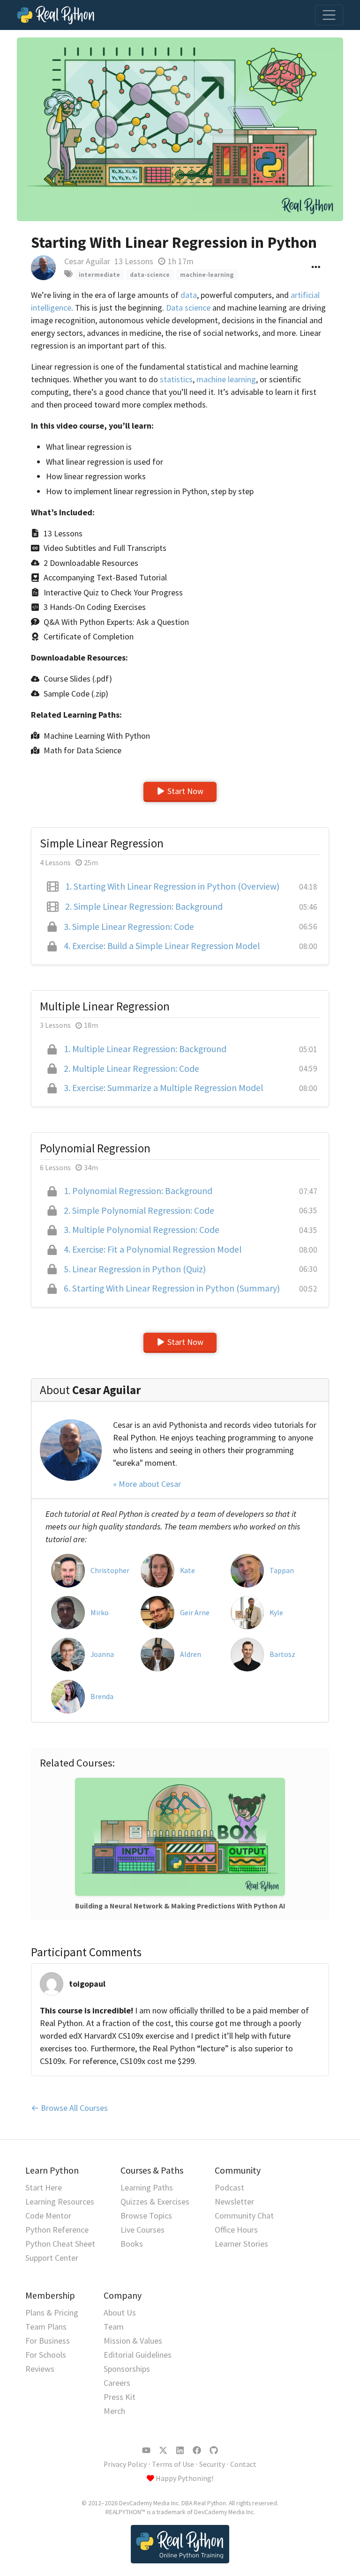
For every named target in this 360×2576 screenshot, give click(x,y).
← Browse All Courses (69, 2108)
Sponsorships (127, 2369)
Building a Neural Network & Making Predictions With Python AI (180, 1906)
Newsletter (234, 2201)
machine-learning (207, 275)
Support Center (52, 2258)
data (189, 295)
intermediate (99, 275)
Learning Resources (60, 2201)
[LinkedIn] (180, 2450)
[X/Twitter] (163, 2450)
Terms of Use (173, 2464)
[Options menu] (316, 268)
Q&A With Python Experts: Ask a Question (116, 622)
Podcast (229, 2187)
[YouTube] (146, 2450)
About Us (120, 2312)
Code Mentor (48, 2216)
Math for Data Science (82, 750)
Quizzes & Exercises (155, 2201)
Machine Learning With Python (97, 736)
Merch (114, 2411)
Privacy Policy (125, 2464)
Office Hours (236, 2230)
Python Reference (57, 2230)
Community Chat (244, 2216)
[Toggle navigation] (329, 15)
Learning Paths (147, 2187)
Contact (243, 2464)
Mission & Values (133, 2341)
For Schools (46, 2355)
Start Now (185, 791)
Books (132, 2244)
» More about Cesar (147, 1484)
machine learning (226, 379)
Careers (117, 2383)
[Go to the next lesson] (180, 129)
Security (212, 2464)
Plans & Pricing (52, 2312)
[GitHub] (214, 2450)
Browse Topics (146, 2216)
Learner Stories (241, 2244)
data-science (150, 275)
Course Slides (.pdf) (78, 679)
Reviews (40, 2369)
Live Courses (142, 2230)
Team (114, 2327)
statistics (176, 379)
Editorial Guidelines (138, 2355)
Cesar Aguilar (87, 261)
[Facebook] (197, 2450)
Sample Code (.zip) (76, 694)
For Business (48, 2341)
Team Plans (46, 2327)
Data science (188, 308)
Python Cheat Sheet (60, 2244)
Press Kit (120, 2397)
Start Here (44, 2187)
